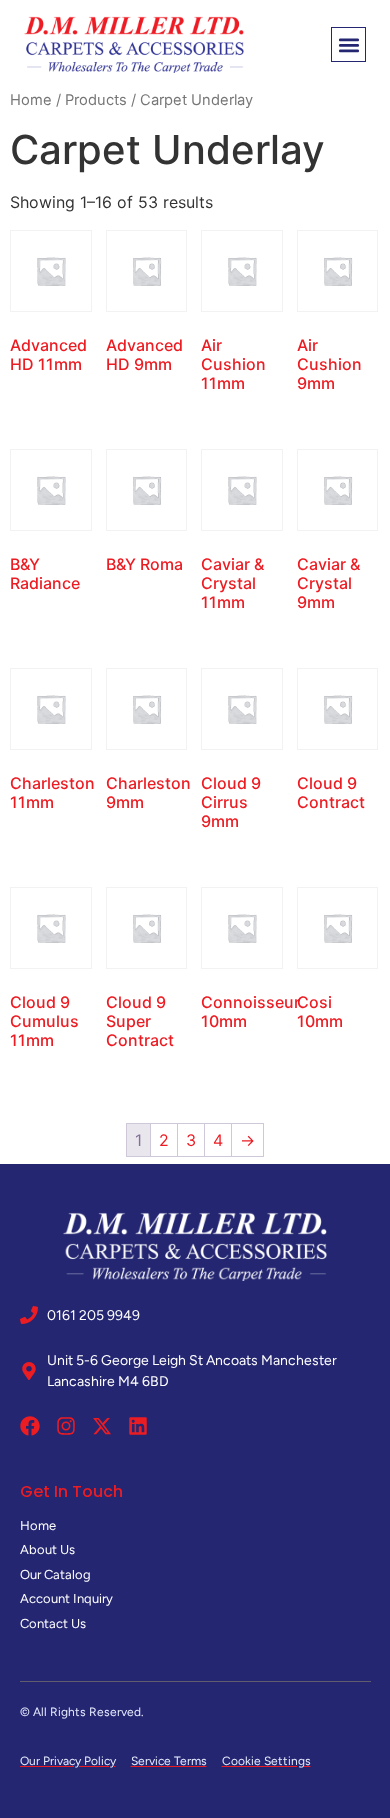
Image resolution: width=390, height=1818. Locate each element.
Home (31, 100)
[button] (348, 44)
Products (96, 100)
